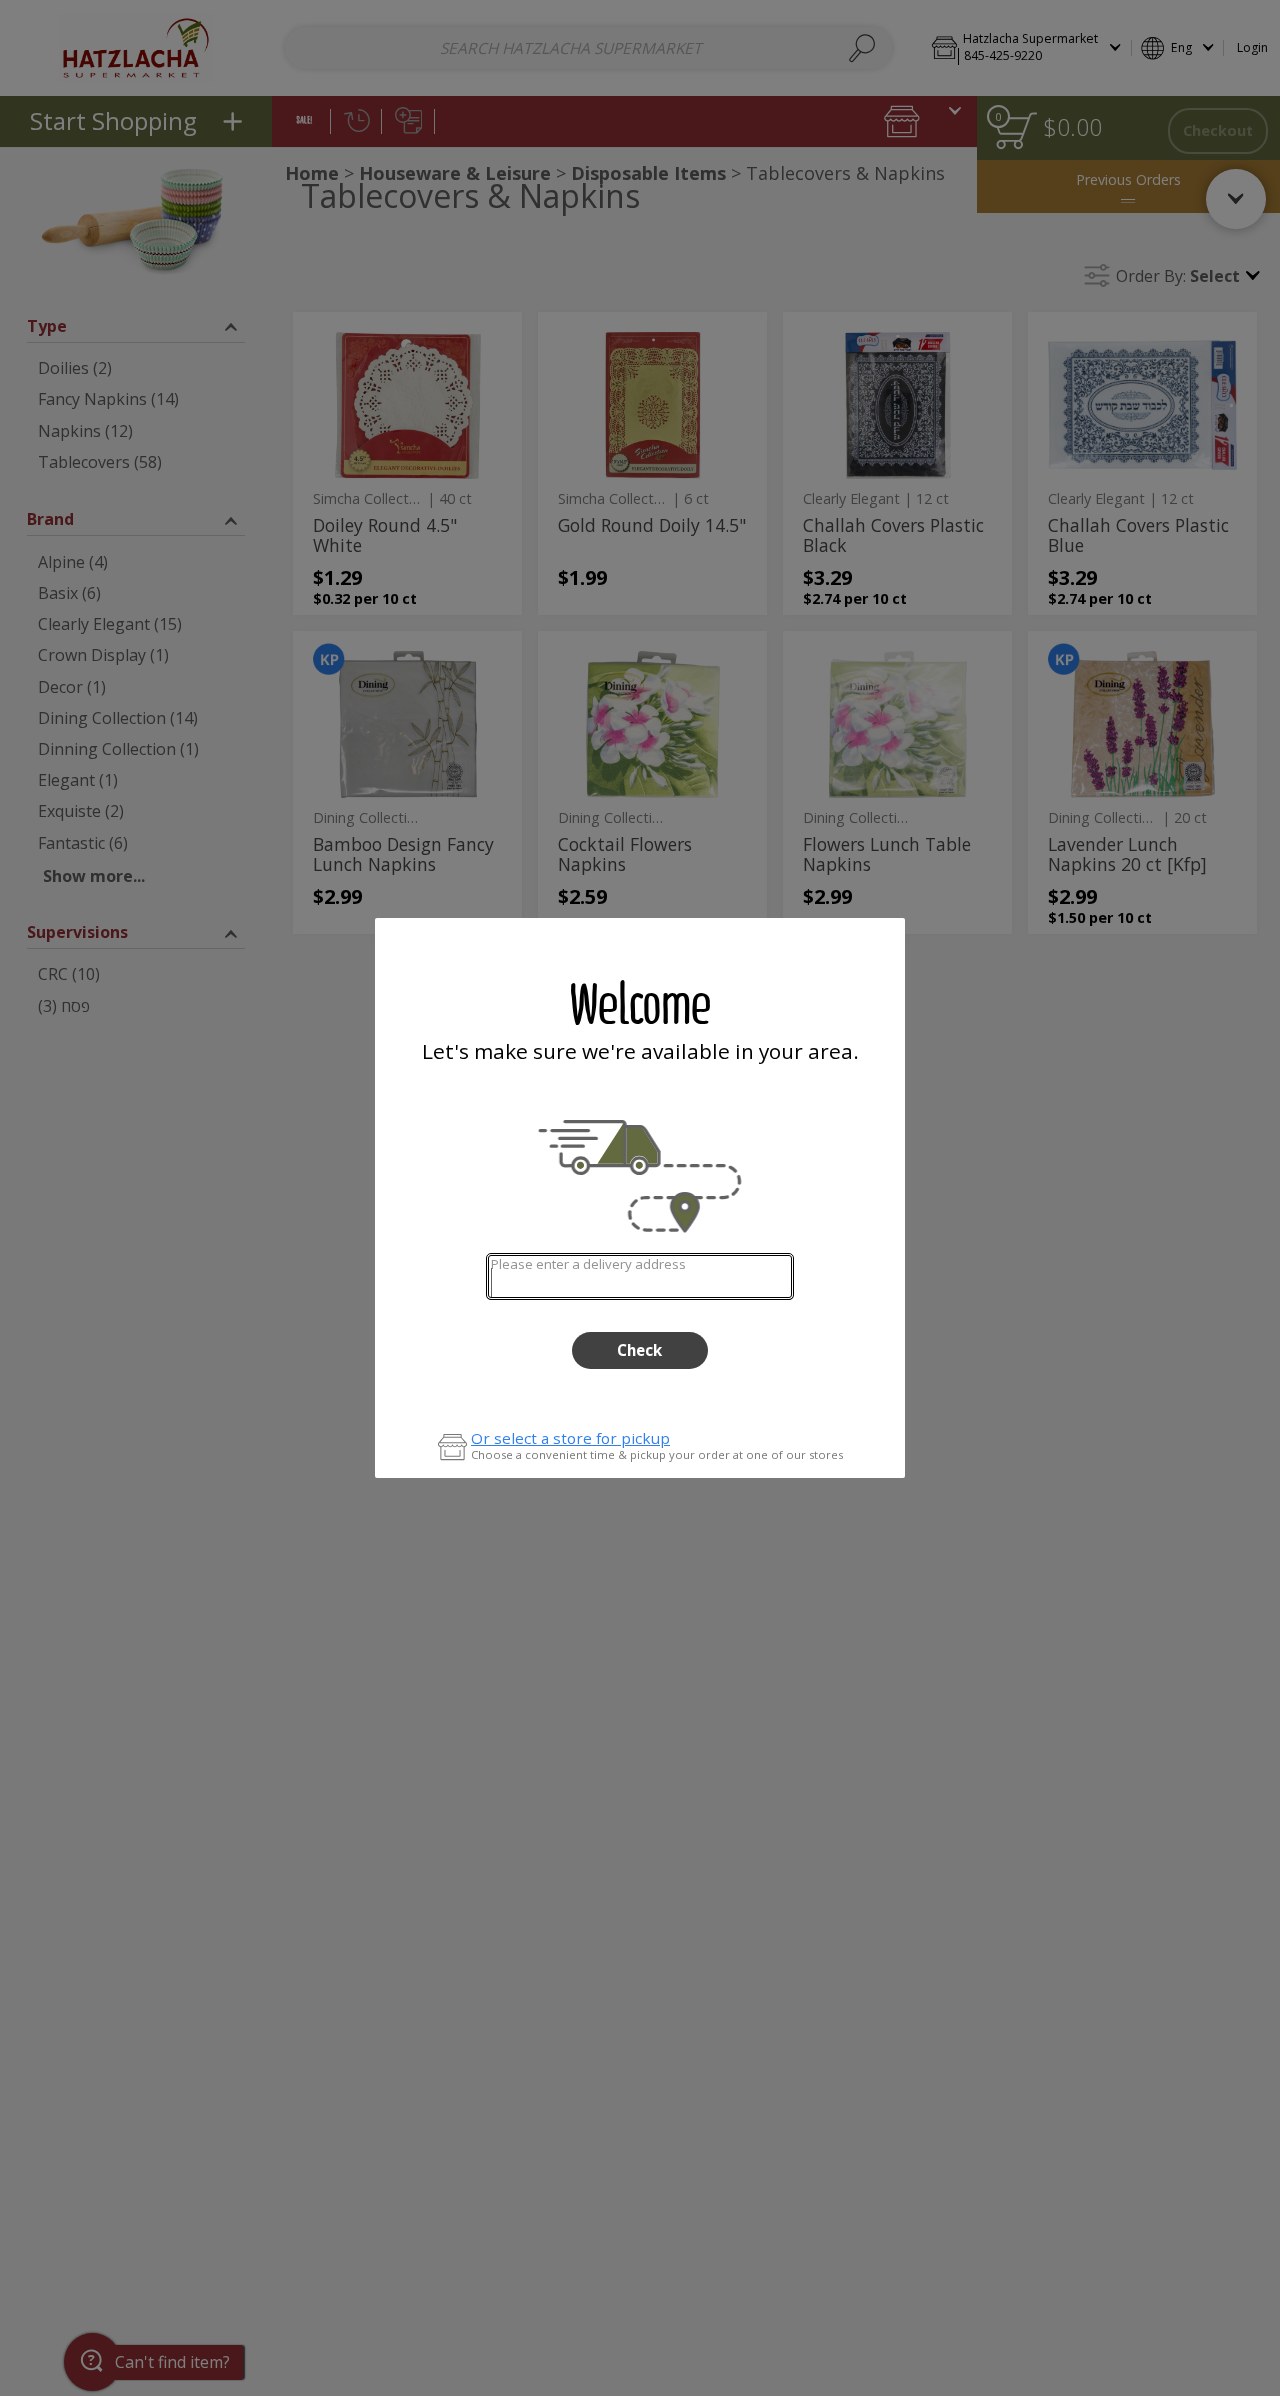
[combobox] (639, 1276)
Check (639, 1350)
